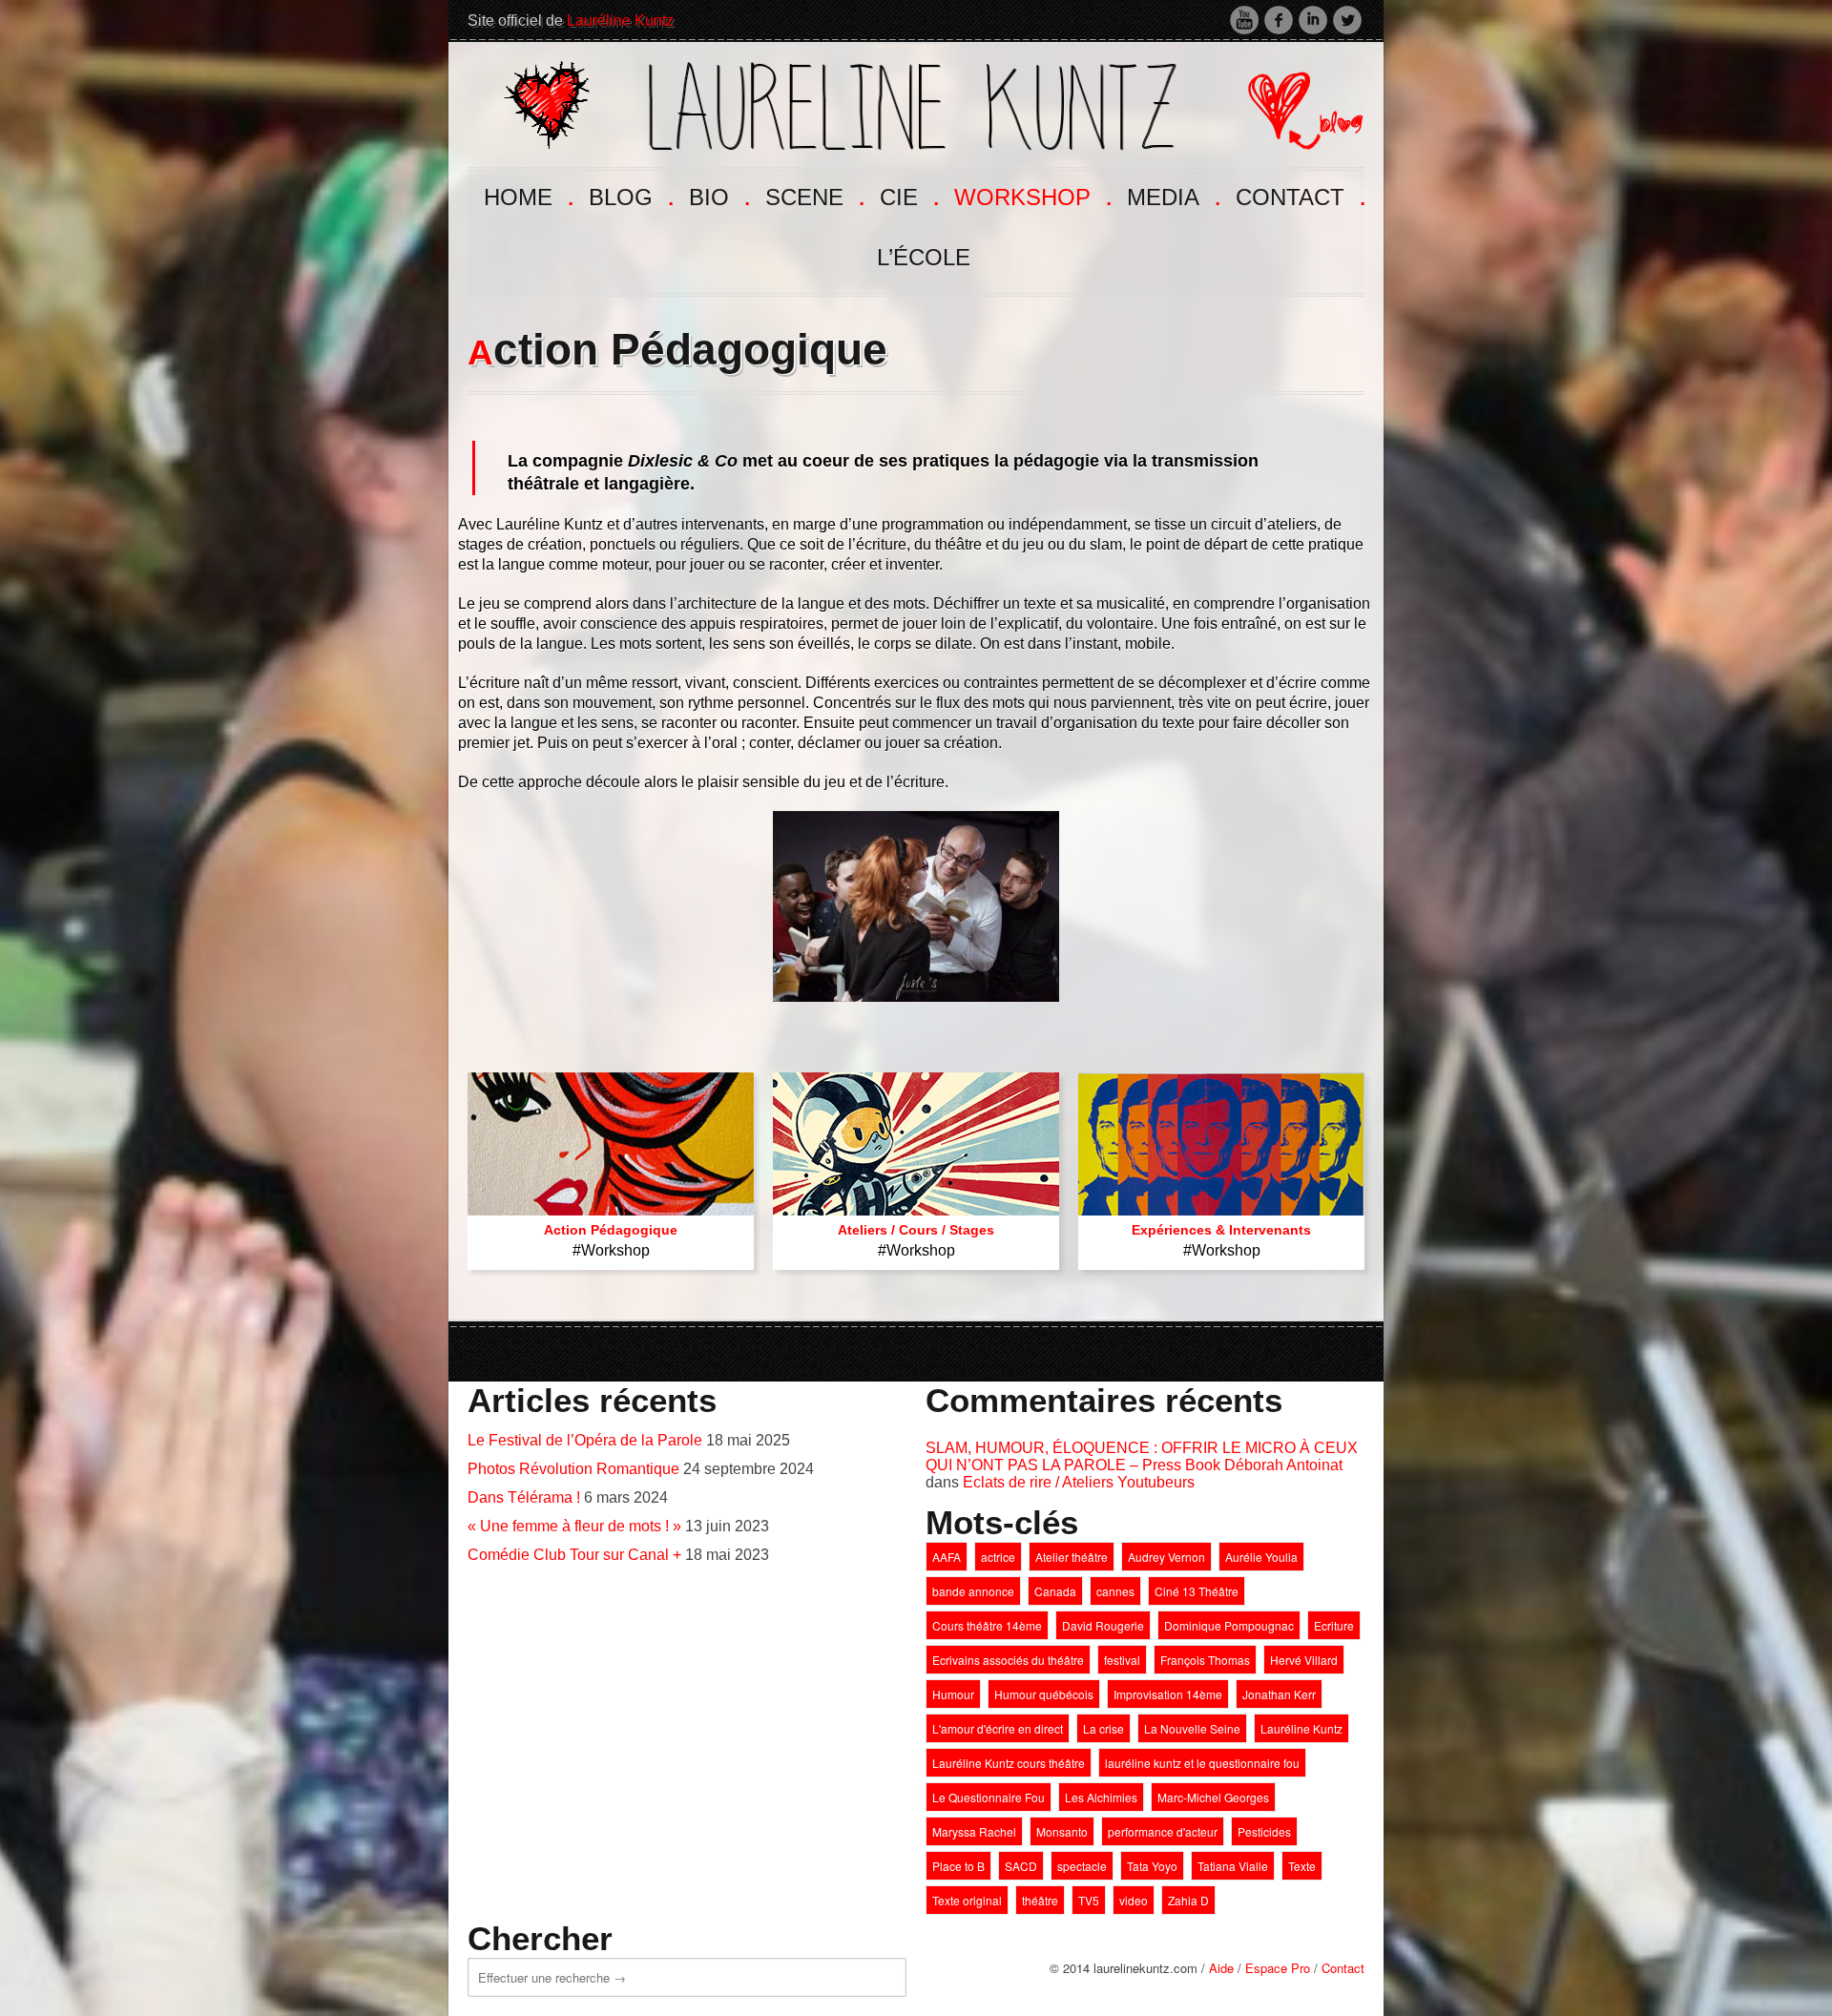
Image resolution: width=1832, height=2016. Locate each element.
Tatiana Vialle (1233, 1866)
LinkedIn (1313, 20)
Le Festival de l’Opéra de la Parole (585, 1440)
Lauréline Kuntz (620, 21)
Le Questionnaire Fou (989, 1797)
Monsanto (1062, 1831)
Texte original (967, 1900)
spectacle (1082, 1866)
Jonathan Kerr (1279, 1694)
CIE (908, 195)
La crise (1103, 1728)
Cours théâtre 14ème (987, 1625)
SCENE (813, 195)
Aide (1221, 1968)
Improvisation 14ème (1168, 1694)
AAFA (947, 1557)
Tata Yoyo (1152, 1866)
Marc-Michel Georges (1213, 1797)
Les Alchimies (1101, 1797)
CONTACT (1299, 195)
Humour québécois (1044, 1694)
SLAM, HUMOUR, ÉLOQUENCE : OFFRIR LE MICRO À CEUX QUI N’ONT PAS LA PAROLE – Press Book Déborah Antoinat (1142, 1456)
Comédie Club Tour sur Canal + (574, 1555)
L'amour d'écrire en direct (998, 1728)
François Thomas (1205, 1660)
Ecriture (1334, 1625)
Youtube (1244, 20)
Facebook (1279, 20)
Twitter (1347, 20)
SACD (1021, 1866)
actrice (998, 1557)
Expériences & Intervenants (1221, 1230)
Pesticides (1264, 1831)
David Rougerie (1103, 1625)
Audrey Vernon (1166, 1557)
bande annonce (973, 1591)
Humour (953, 1694)
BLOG (630, 195)
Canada (1055, 1591)
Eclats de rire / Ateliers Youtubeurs (1079, 1482)
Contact (1343, 1968)
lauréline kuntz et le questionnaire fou (1202, 1763)
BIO (718, 195)
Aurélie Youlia (1261, 1557)
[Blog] (1290, 103)
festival (1122, 1660)
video (1134, 1900)
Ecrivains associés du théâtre (1008, 1660)
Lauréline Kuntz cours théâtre (1009, 1763)
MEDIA (1172, 195)
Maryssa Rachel (974, 1831)
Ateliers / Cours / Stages (916, 1230)
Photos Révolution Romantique (573, 1469)
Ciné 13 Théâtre (1197, 1591)
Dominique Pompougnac (1229, 1625)
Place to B (958, 1866)
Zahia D (1188, 1900)
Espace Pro (1278, 1968)
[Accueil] (840, 103)
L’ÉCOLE (924, 257)
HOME (527, 195)
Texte (1302, 1866)
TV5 (1089, 1900)
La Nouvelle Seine (1192, 1728)
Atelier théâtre (1072, 1557)
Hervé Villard (1304, 1660)
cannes (1115, 1591)
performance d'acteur (1163, 1831)
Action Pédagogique (611, 1230)
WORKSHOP (1031, 195)
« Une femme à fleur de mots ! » (574, 1526)
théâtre (1040, 1900)
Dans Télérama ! (524, 1497)
